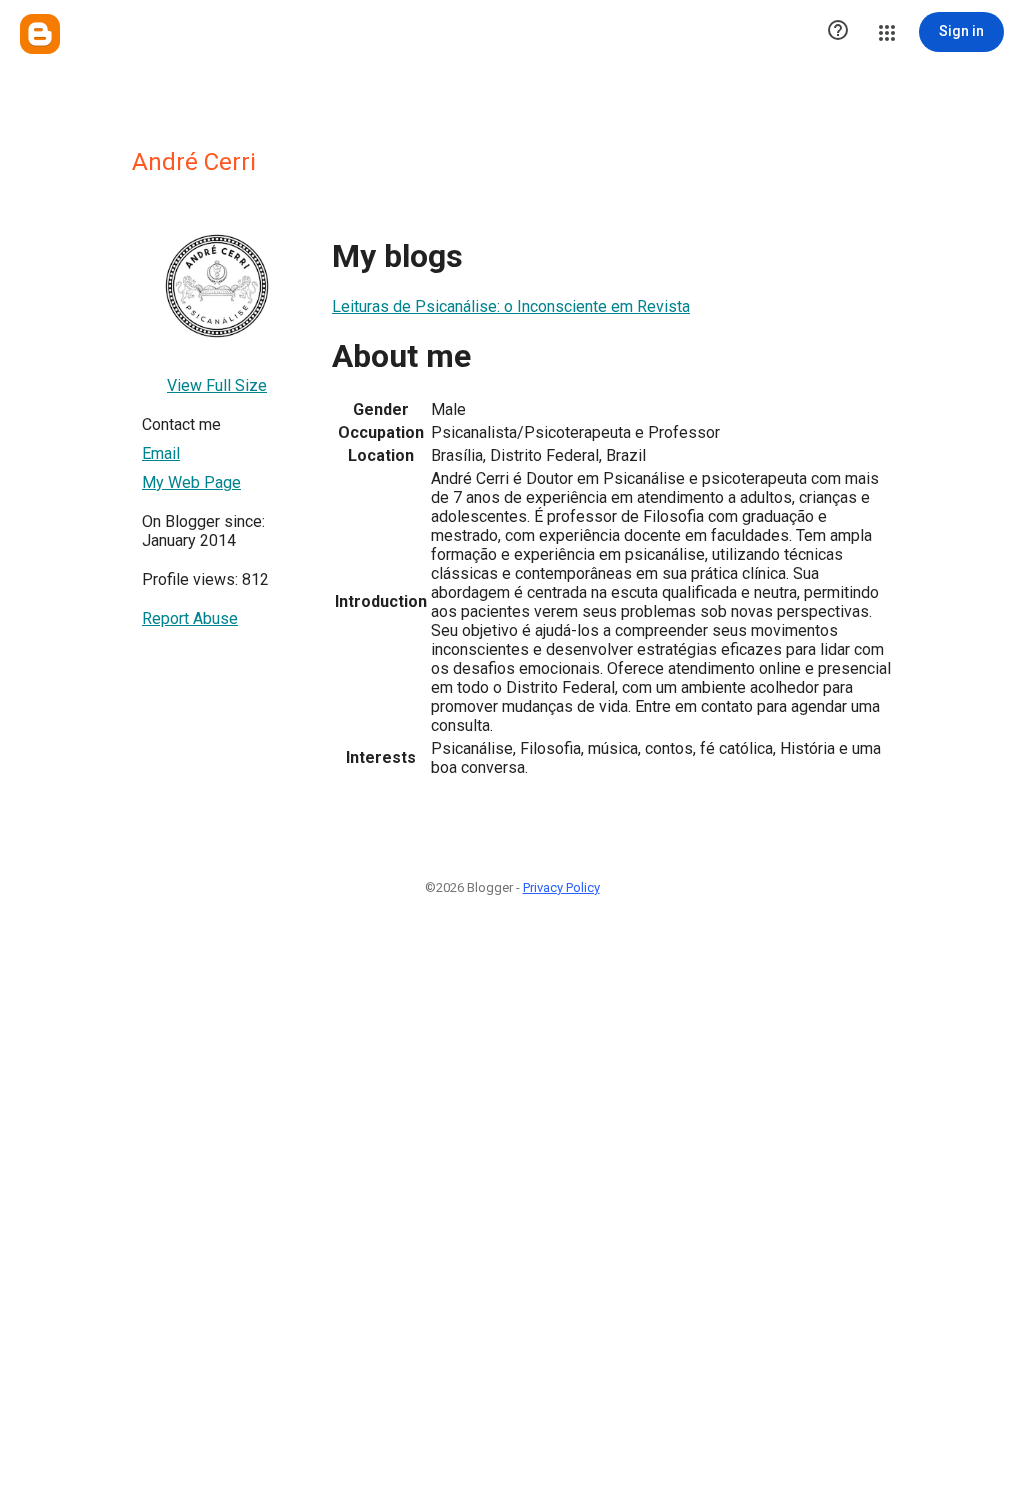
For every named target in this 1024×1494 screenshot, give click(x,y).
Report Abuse (190, 618)
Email (161, 453)
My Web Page (191, 482)
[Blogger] (40, 34)
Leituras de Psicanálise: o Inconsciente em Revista (511, 306)
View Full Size (217, 385)
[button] (838, 32)
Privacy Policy (561, 887)
